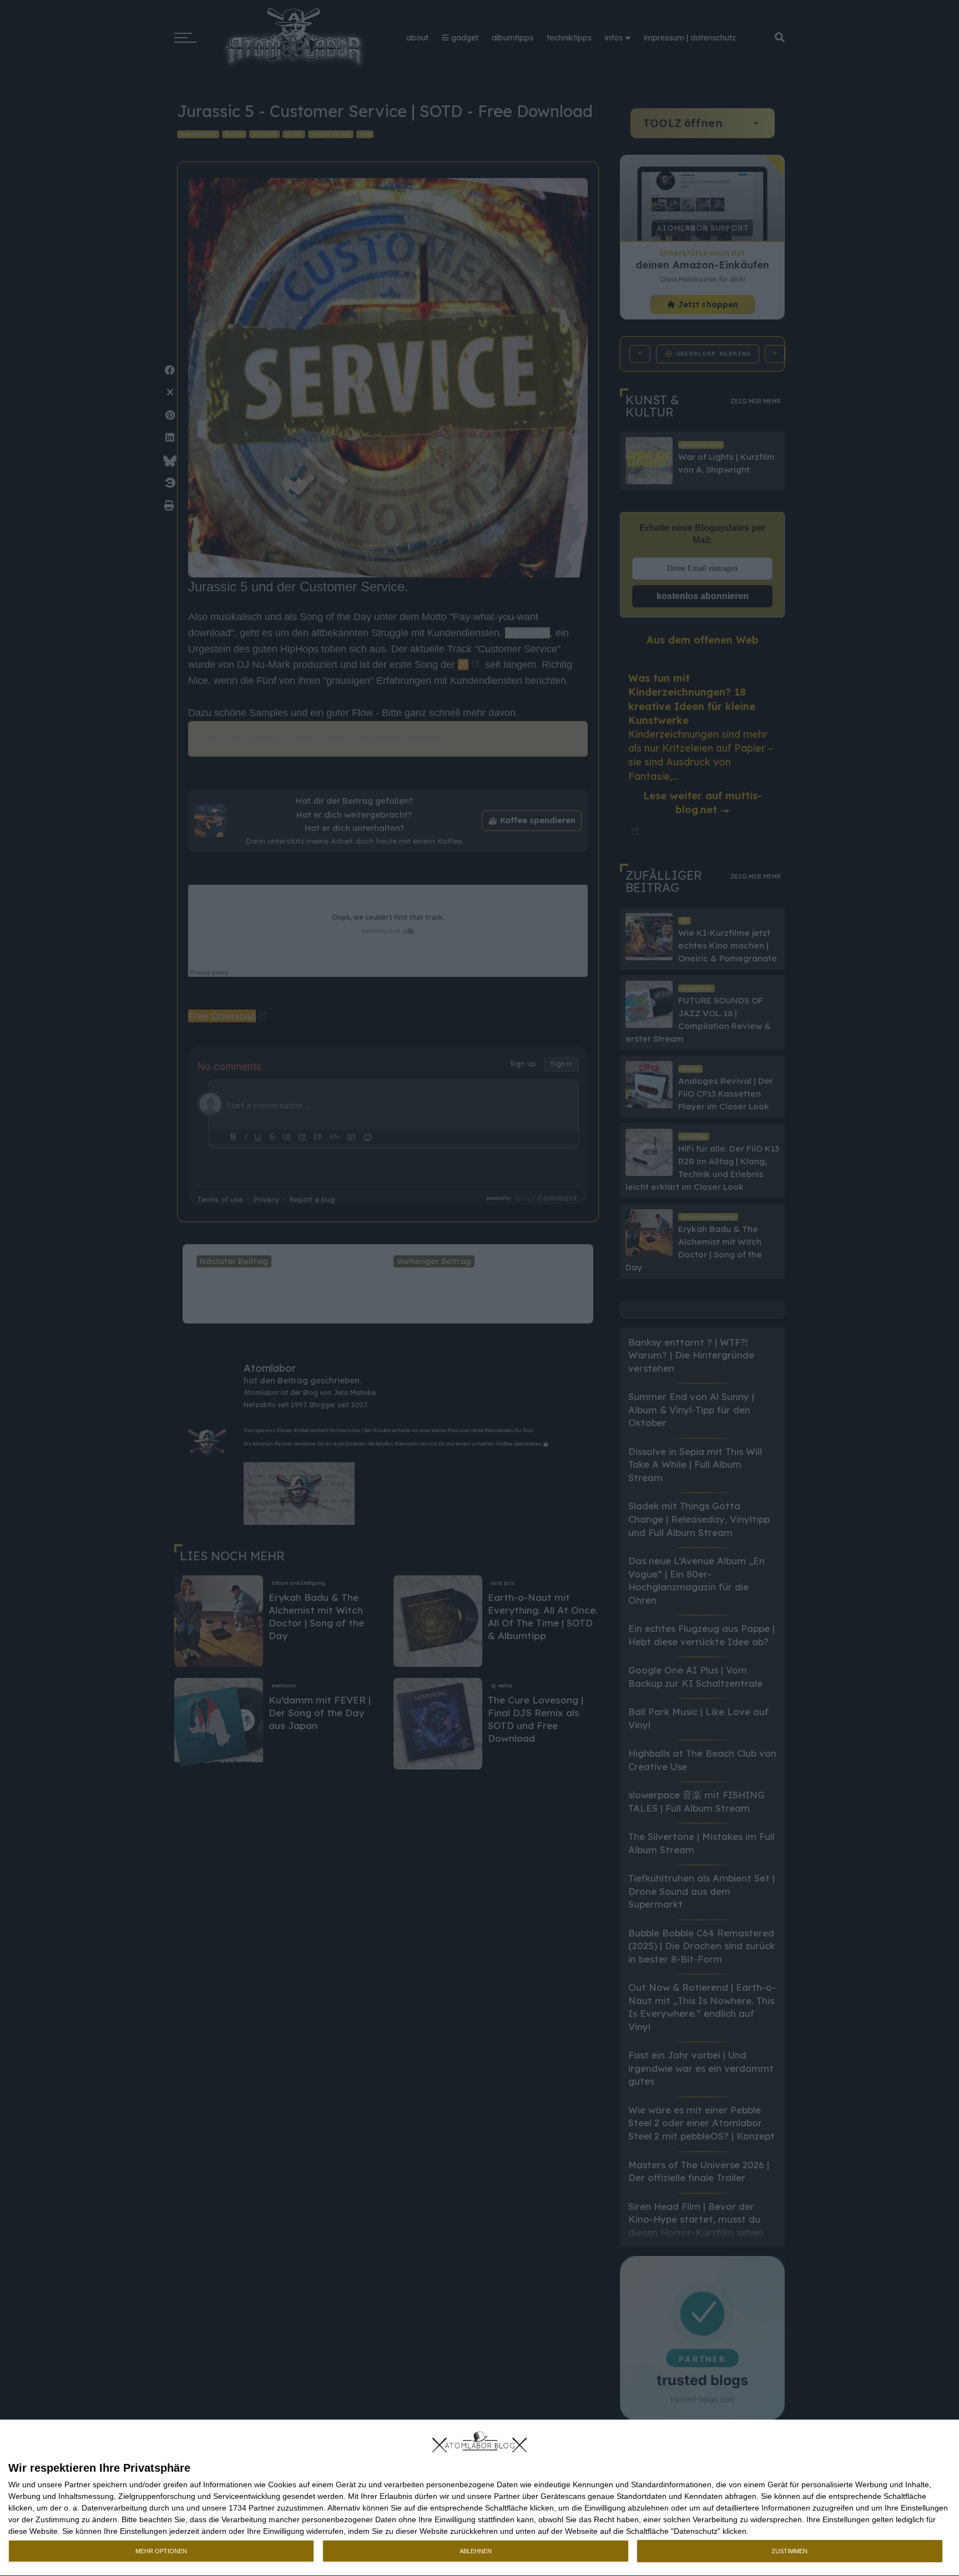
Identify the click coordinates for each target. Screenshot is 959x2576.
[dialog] (479, 2498)
